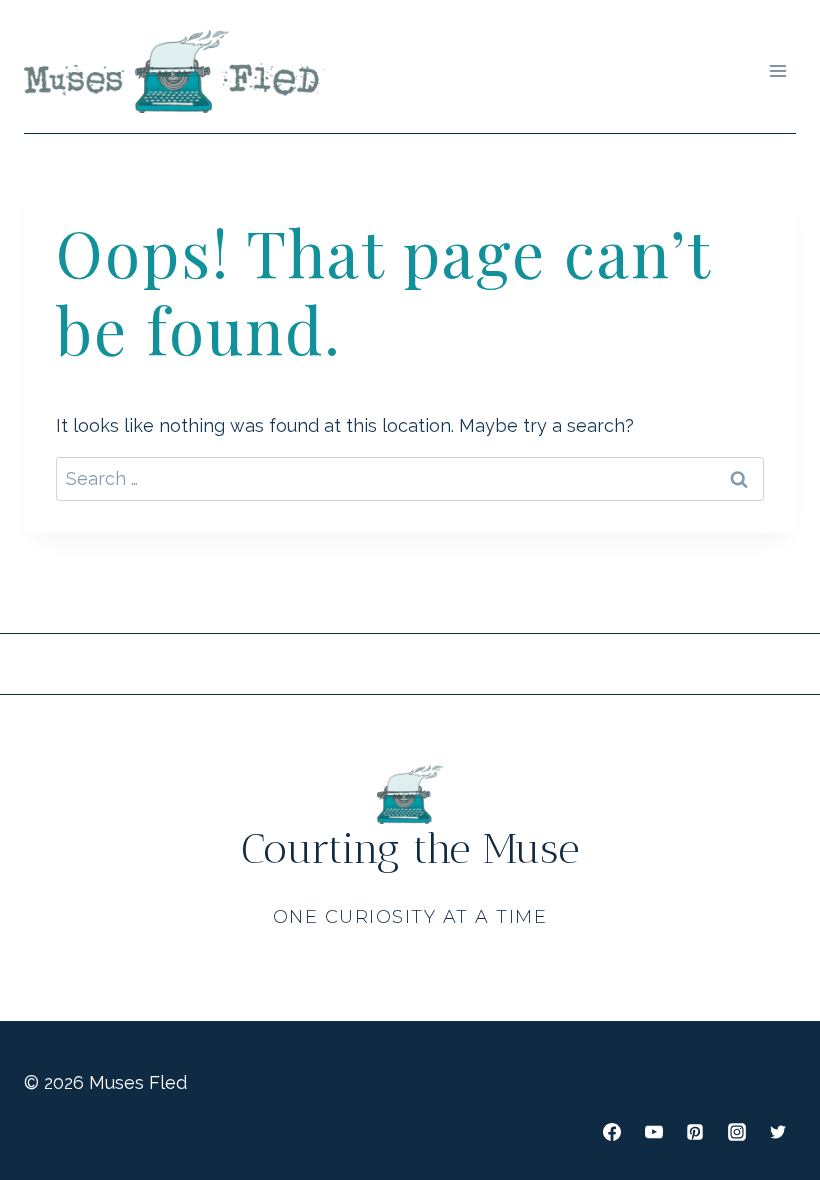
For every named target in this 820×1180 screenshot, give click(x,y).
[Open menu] (777, 71)
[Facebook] (612, 1132)
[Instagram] (737, 1132)
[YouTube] (654, 1132)
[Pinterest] (695, 1132)
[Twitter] (778, 1132)
